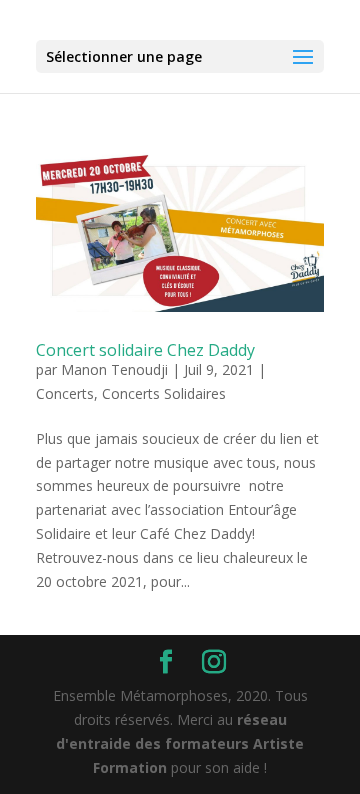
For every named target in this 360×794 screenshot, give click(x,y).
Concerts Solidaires (164, 393)
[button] (303, 58)
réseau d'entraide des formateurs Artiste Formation (180, 743)
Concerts (65, 393)
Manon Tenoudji (114, 369)
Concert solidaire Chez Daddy (145, 350)
